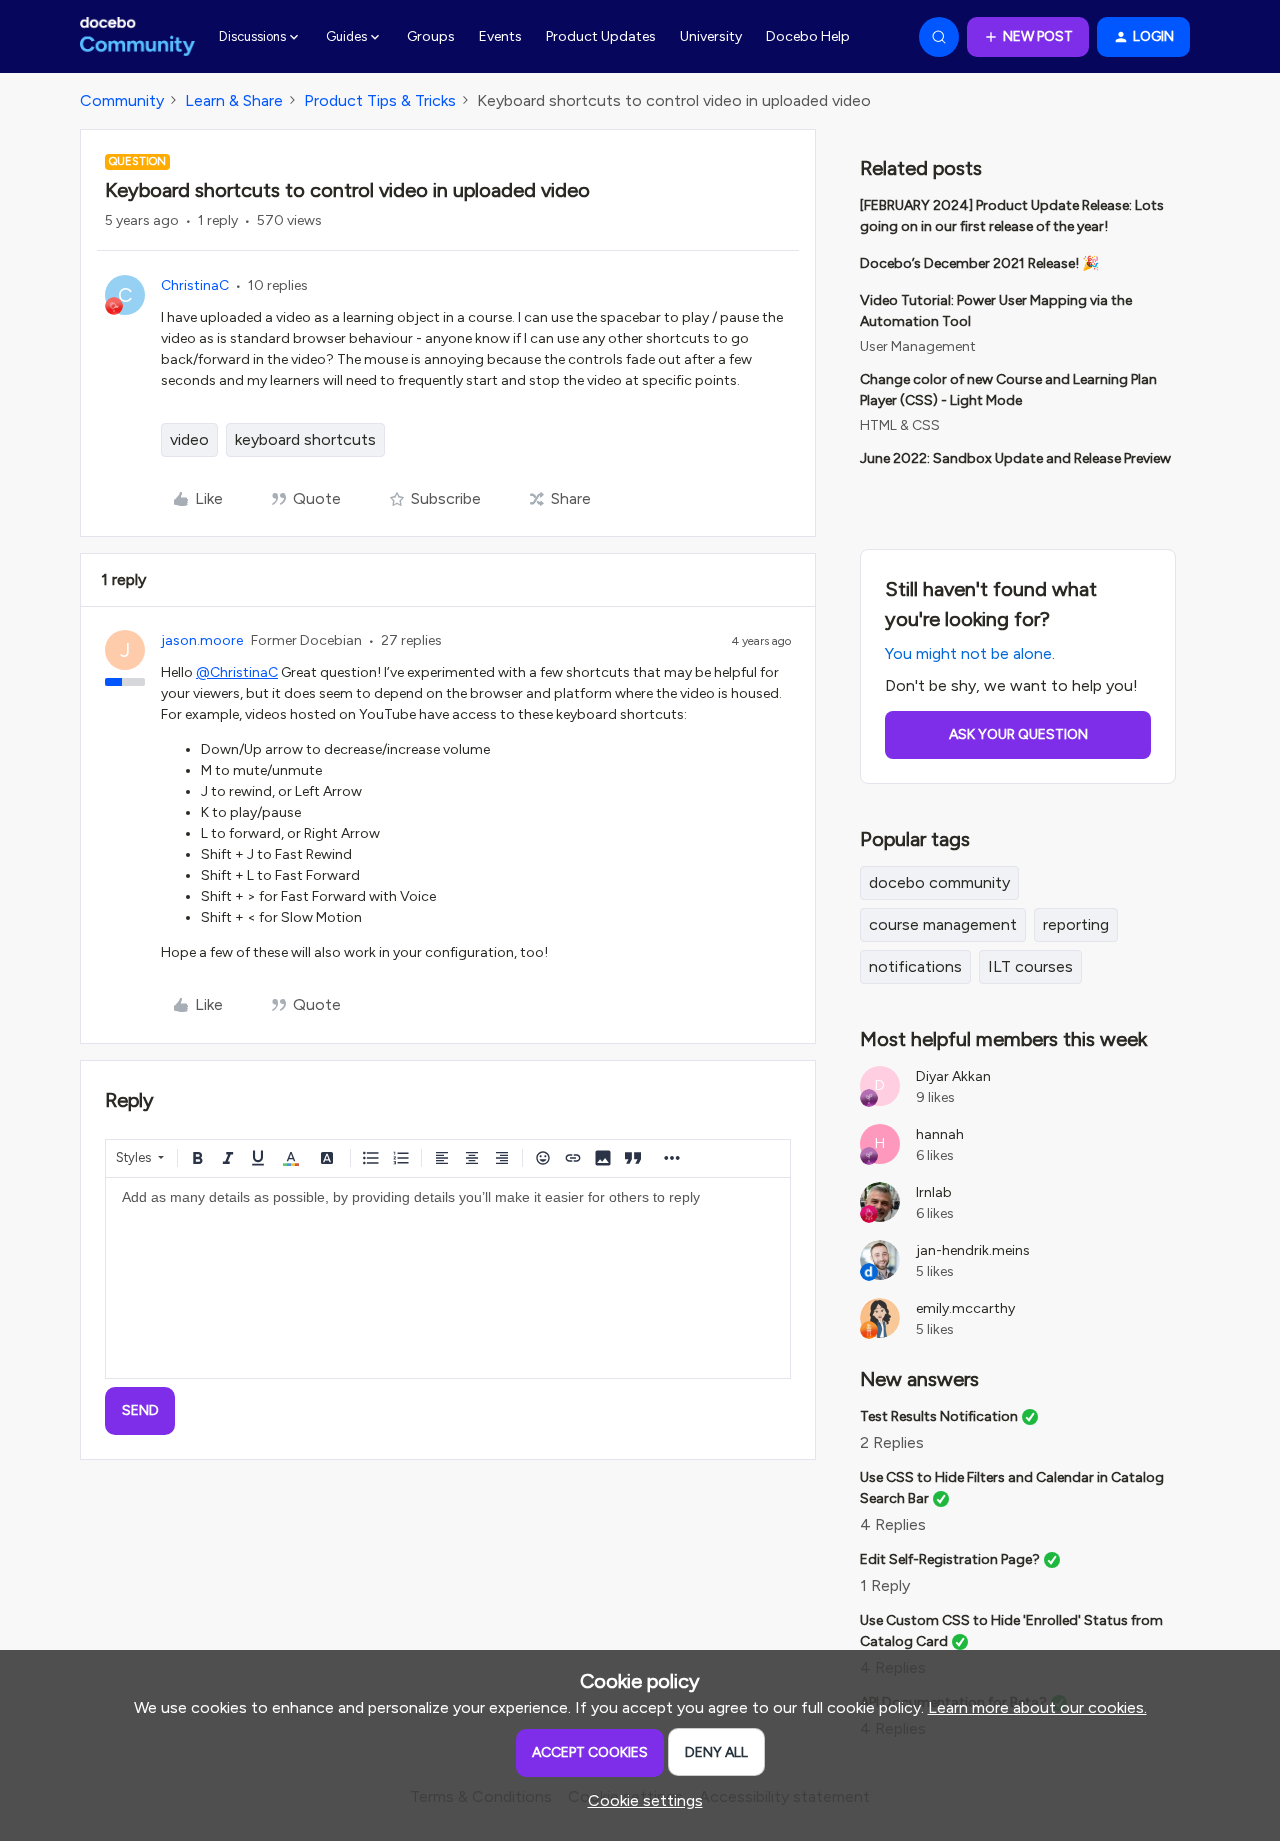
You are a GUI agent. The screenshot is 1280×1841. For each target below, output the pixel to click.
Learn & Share (234, 100)
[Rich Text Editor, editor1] (448, 1278)
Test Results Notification (939, 1416)
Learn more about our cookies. (1037, 1707)
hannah (940, 1134)
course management (943, 924)
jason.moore (202, 640)
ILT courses (1030, 966)
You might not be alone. (970, 653)
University (711, 36)
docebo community (939, 882)
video (189, 439)
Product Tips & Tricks (380, 100)
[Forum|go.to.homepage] (137, 37)
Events (500, 36)
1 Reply (885, 1585)
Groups (431, 36)
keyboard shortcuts (305, 439)
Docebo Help (808, 36)
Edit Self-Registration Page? (950, 1559)
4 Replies (893, 1524)
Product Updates (601, 36)
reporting (1076, 924)
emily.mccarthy (965, 1308)
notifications (915, 966)
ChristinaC (195, 285)
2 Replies (892, 1442)
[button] (1028, 37)
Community (122, 100)
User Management (918, 346)
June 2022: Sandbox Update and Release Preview (1015, 458)
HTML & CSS (900, 425)
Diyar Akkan (953, 1076)
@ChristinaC (237, 672)
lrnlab (934, 1192)
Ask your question (1018, 734)
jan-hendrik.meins (973, 1250)
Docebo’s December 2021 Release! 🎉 (979, 263)
